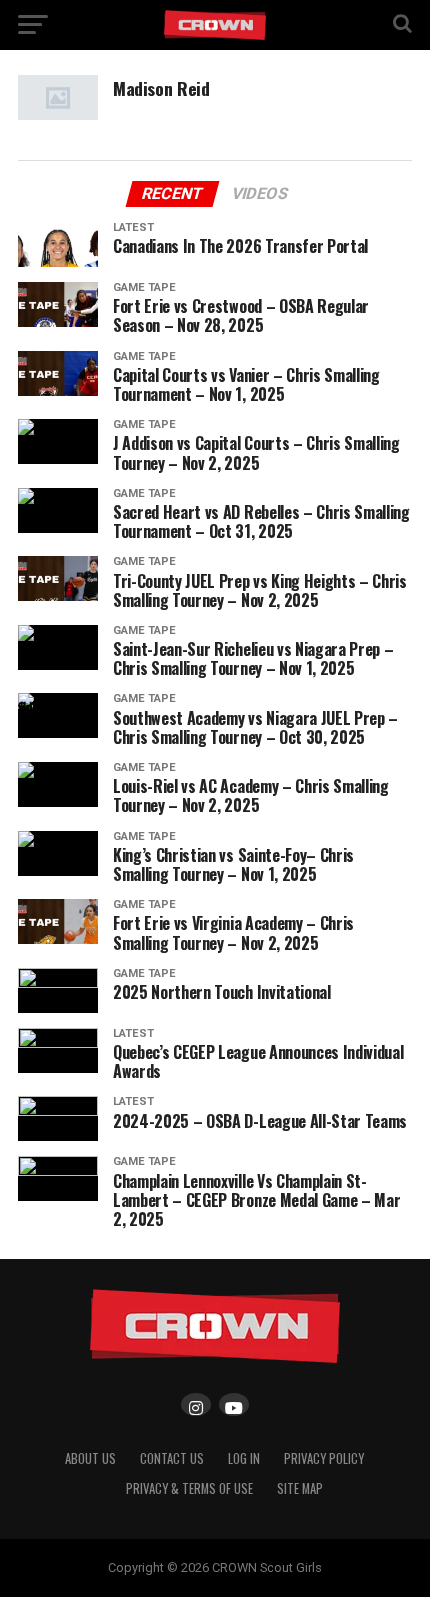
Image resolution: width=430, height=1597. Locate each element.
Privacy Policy (324, 1458)
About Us (90, 1458)
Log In (244, 1458)
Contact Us (172, 1458)
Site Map (300, 1488)
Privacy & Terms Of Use (189, 1488)
